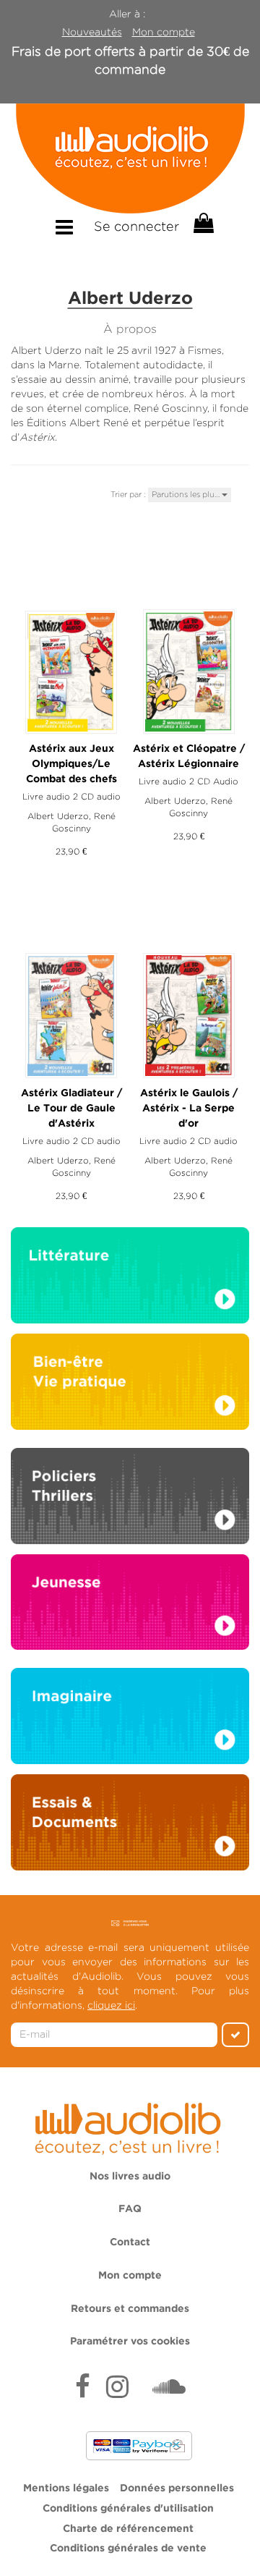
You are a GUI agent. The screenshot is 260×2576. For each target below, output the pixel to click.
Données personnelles (177, 2488)
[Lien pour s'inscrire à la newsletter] (130, 1923)
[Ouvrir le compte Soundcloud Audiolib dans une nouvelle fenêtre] (169, 2389)
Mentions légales (66, 2488)
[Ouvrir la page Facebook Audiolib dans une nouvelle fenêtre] (83, 2389)
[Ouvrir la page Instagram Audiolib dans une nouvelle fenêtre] (117, 2389)
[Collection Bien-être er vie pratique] (130, 1381)
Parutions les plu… (187, 494)
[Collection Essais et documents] (130, 1826)
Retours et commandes (130, 2309)
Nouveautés (92, 32)
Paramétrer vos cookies (130, 2342)
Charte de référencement (128, 2529)
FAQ (130, 2209)
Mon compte (164, 32)
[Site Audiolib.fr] (130, 2126)
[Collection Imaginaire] (130, 1720)
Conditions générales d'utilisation (128, 2509)
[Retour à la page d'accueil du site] (130, 158)
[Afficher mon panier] (202, 224)
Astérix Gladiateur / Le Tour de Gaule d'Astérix (71, 1109)
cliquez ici (111, 2005)
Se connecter (136, 226)
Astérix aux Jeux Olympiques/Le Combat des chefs (71, 764)
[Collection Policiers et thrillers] (130, 1500)
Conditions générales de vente (128, 2549)
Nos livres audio (130, 2177)
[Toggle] (64, 228)
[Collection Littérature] (130, 1279)
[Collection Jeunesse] (130, 1601)
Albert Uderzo (58, 816)
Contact (130, 2242)
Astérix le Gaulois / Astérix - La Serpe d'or (189, 1109)
